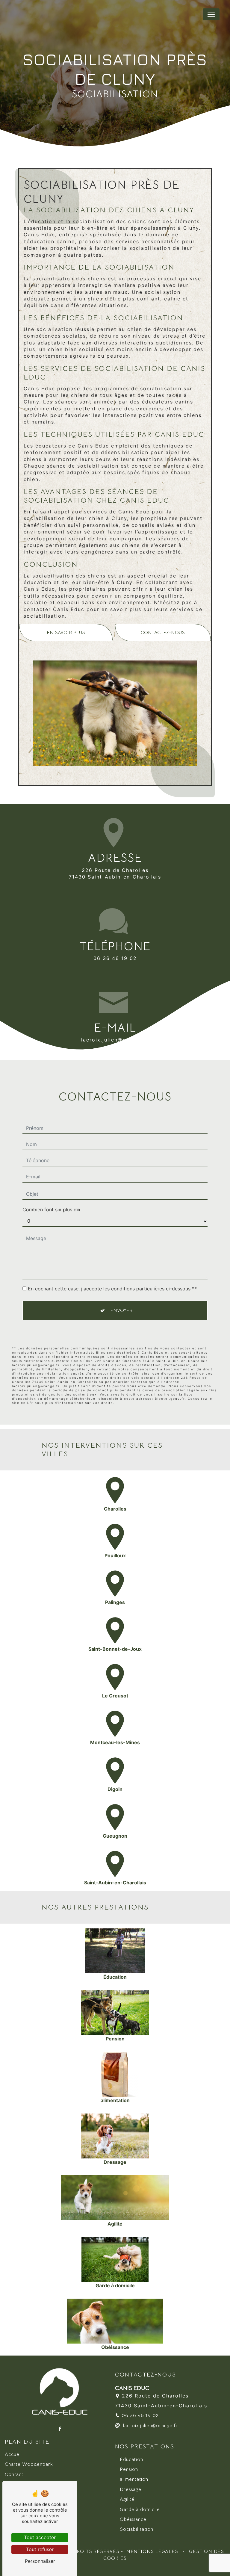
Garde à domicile (140, 2510)
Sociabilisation (137, 2529)
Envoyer (121, 1310)
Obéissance (133, 2519)
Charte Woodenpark (29, 2464)
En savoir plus (66, 633)
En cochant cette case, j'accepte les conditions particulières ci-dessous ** (112, 1289)
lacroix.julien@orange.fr (115, 1040)
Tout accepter (40, 2537)
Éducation (131, 2459)
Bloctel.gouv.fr (170, 1399)
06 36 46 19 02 (115, 958)
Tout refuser (40, 2549)
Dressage (131, 2489)
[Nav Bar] (211, 14)
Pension (129, 2469)
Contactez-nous (163, 633)
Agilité (127, 2499)
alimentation (134, 2479)
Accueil (13, 2454)
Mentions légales (152, 2551)
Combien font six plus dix (52, 1210)
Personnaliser (40, 2561)
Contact (14, 2474)
